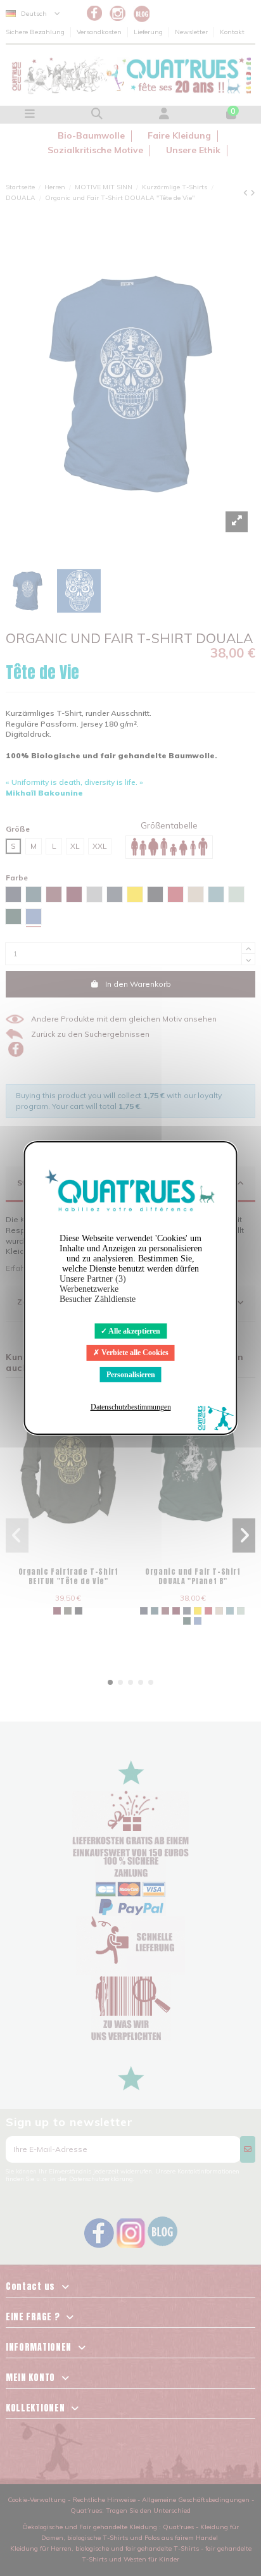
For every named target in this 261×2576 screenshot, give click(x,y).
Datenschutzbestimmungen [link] (131, 1407)
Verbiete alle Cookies (134, 1353)
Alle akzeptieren (134, 1331)
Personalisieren (131, 1375)
